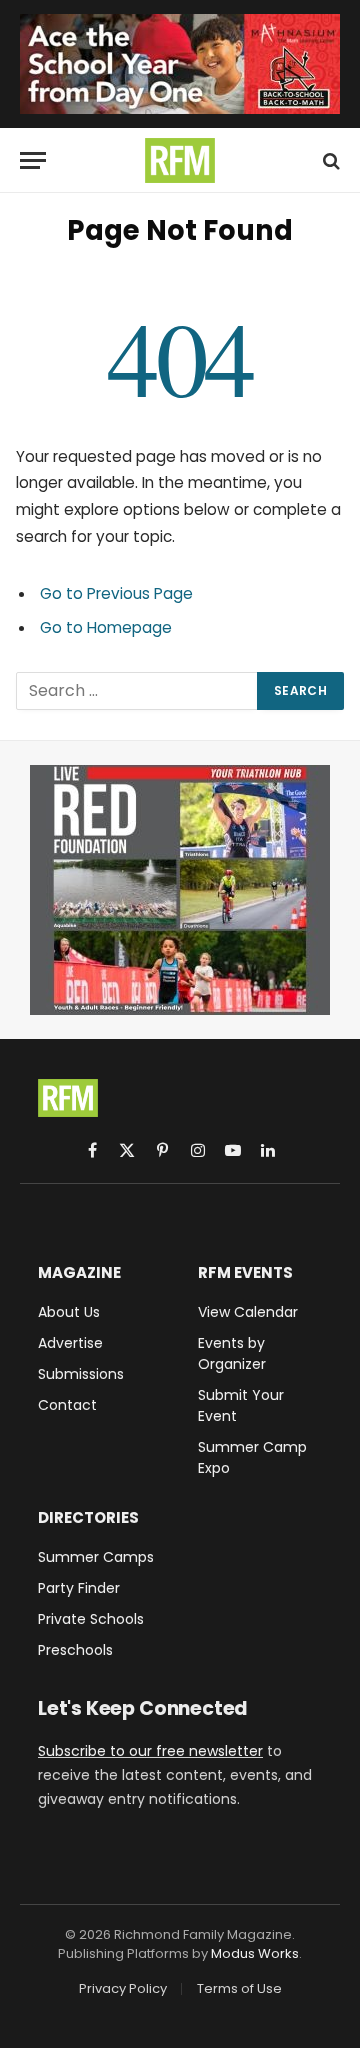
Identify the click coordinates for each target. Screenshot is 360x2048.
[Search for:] (137, 691)
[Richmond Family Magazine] (180, 160)
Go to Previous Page (116, 593)
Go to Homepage (106, 627)
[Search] (329, 160)
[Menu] (33, 160)
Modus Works (255, 1953)
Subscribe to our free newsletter (150, 1751)
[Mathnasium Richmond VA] (180, 64)
